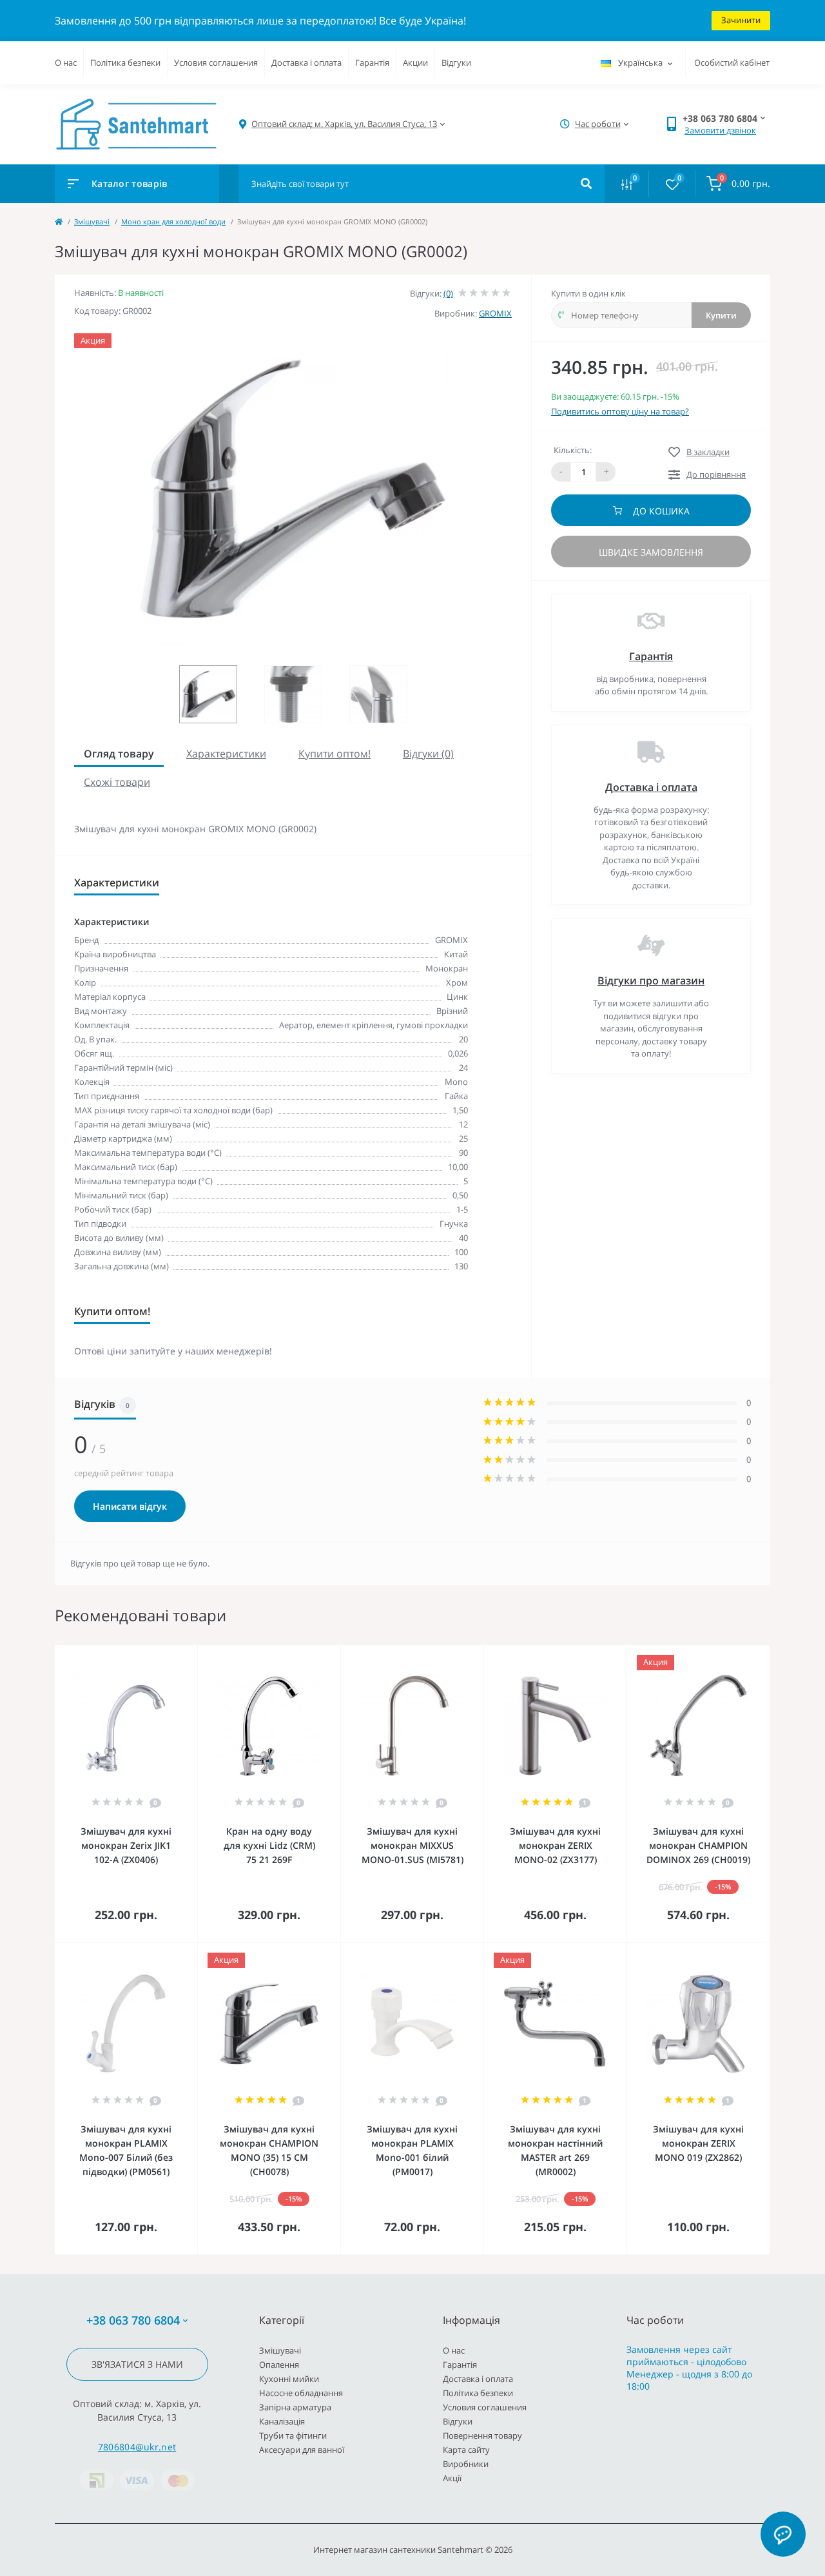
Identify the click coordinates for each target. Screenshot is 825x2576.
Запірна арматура (295, 2407)
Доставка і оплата (306, 63)
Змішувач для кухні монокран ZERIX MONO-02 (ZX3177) (555, 1845)
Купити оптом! (335, 754)
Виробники (466, 2464)
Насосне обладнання (301, 2393)
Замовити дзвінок (720, 130)
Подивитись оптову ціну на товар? (620, 411)
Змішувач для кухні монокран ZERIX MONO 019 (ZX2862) (698, 2143)
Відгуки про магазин (651, 981)
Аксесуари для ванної (302, 2450)
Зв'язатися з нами (137, 2364)
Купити (721, 315)
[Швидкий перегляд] (155, 1654)
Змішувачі (92, 221)
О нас (66, 63)
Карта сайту (466, 2450)
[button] (344, 124)
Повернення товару (482, 2435)
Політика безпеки (125, 63)
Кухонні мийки (289, 2379)
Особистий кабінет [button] (732, 63)
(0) (448, 293)
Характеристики (226, 754)
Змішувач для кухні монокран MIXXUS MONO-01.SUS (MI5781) (412, 1845)
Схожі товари (117, 782)
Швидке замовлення (651, 552)
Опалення (279, 2365)
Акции (415, 63)
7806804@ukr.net (137, 2447)
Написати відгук (130, 1506)
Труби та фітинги (293, 2435)
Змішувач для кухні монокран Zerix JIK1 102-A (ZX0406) (126, 1845)
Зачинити (741, 20)
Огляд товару (119, 754)
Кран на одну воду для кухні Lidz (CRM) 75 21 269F (269, 1845)
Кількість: (573, 450)
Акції (452, 2478)
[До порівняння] (173, 1654)
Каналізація (282, 2421)
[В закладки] (191, 1654)
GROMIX (495, 313)
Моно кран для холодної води (173, 221)
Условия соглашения (216, 63)
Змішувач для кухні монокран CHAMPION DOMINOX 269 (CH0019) (698, 1845)
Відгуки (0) (428, 754)
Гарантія (372, 63)
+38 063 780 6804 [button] (133, 2320)
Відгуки (456, 63)
